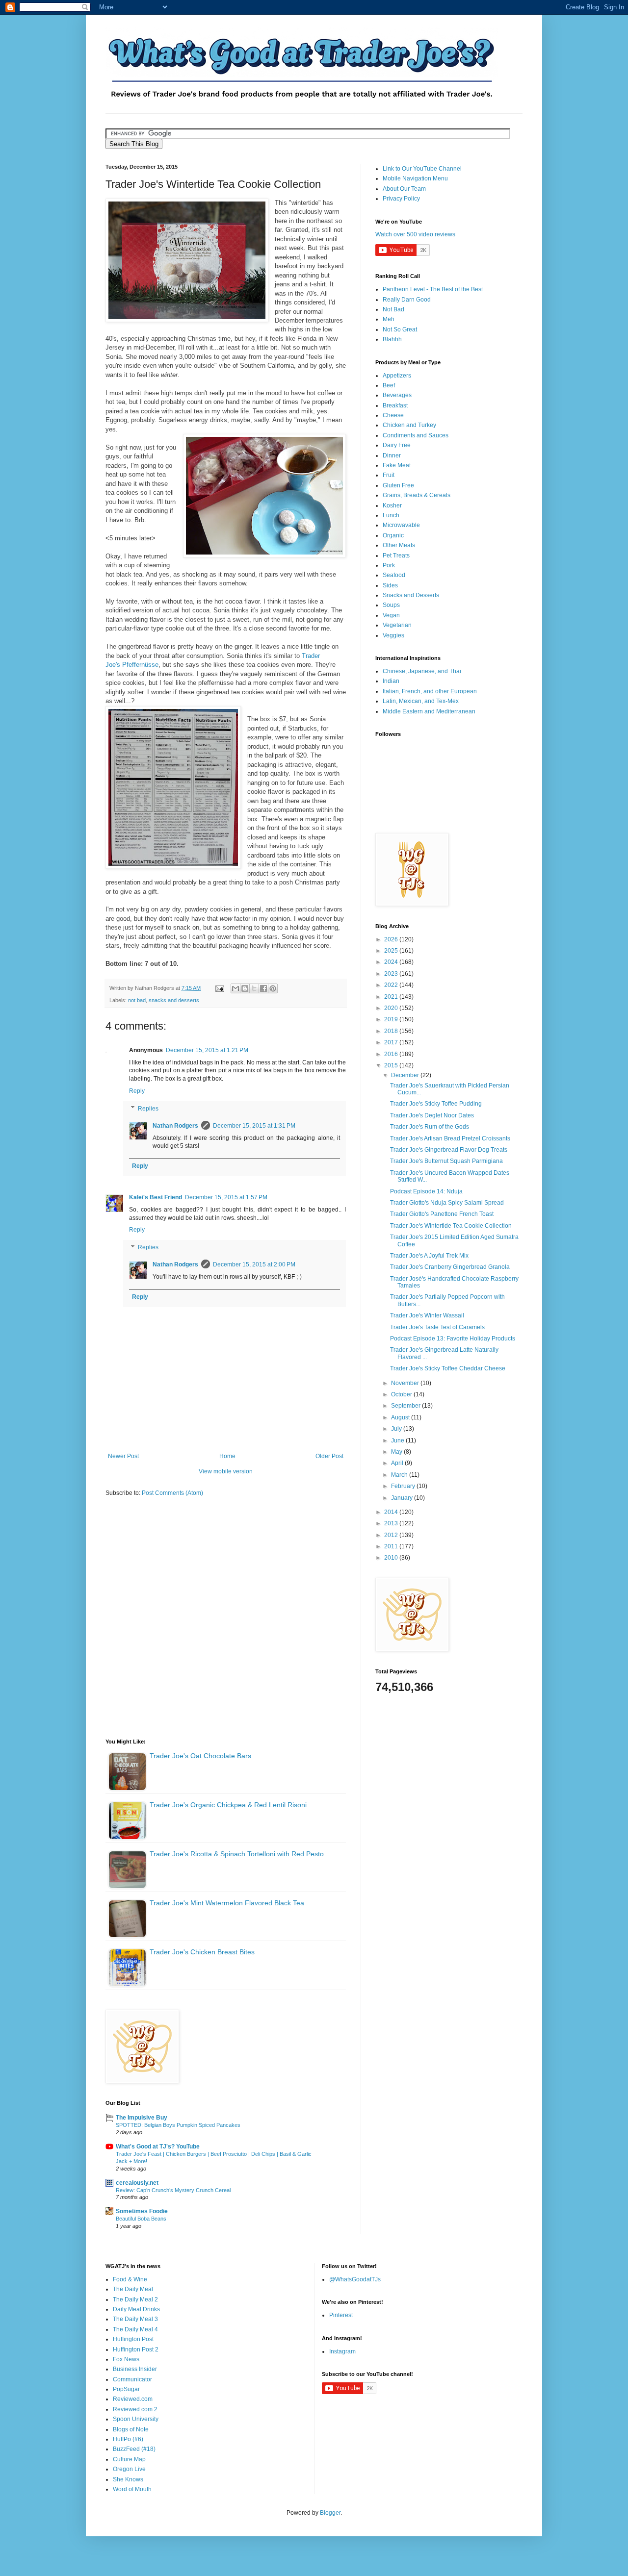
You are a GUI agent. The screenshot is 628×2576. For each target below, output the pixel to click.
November (406, 1383)
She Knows (128, 2479)
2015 (392, 1065)
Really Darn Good (407, 300)
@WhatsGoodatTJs (355, 2279)
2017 (392, 1042)
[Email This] (235, 988)
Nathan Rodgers (175, 1126)
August (401, 1417)
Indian (391, 681)
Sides (390, 585)
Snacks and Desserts (411, 595)
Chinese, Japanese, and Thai (422, 671)
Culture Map (129, 2459)
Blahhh (392, 339)
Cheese (393, 415)
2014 (392, 1512)
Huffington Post (133, 2339)
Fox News (126, 2359)
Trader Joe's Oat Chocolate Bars (200, 1756)
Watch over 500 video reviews (415, 234)
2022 (392, 985)
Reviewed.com (133, 2399)
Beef (389, 385)
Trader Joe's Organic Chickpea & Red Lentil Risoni (228, 1805)
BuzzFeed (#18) (134, 2449)
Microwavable (401, 525)
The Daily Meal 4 (135, 2329)
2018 (392, 1031)
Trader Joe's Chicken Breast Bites (202, 1952)
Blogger (330, 2513)
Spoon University (136, 2419)
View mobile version (226, 1471)
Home (227, 1456)
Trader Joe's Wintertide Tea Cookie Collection (451, 1226)
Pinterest (341, 2315)
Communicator (132, 2379)
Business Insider (135, 2369)
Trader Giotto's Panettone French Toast (442, 1214)
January (403, 1498)
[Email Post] (219, 988)
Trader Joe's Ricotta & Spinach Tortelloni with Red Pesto (237, 1854)
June (398, 1440)
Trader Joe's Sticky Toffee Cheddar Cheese (448, 1368)
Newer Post (123, 1456)
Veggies (393, 635)
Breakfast (395, 405)
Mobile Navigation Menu (415, 178)
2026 (392, 939)
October (402, 1394)
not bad (137, 1000)
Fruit (389, 475)
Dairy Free (397, 445)
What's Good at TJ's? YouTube (158, 2147)
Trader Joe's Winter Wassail (427, 1315)
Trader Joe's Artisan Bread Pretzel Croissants (450, 1138)
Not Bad (393, 309)
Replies (148, 1109)
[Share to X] (254, 988)
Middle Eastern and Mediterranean (429, 711)
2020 (392, 1008)
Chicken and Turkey (409, 425)
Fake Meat (397, 465)
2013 (392, 1523)
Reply (137, 1091)
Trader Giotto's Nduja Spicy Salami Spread (447, 1203)
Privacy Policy (401, 199)
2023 (392, 974)
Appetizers (397, 376)
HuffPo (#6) (128, 2439)
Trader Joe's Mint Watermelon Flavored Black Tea (227, 1903)
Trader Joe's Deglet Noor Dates (432, 1115)
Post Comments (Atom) (172, 1493)
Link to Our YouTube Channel (422, 169)
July (397, 1429)
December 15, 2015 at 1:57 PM (226, 1197)
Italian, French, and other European (430, 691)
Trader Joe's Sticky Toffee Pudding (436, 1104)
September (406, 1406)
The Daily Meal (133, 2289)
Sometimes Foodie (142, 2211)
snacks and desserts (174, 1000)
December (406, 1075)
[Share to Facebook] (263, 988)
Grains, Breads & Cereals (417, 495)
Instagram (342, 2351)
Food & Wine (130, 2279)
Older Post (329, 1456)
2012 (392, 1535)
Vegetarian (397, 625)
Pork (389, 565)
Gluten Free (398, 485)
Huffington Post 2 (136, 2349)
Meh (389, 319)
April (398, 1463)
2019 (392, 1019)
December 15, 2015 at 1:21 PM (207, 1050)
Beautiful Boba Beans (141, 2219)
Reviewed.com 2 (135, 2409)
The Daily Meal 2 (135, 2299)
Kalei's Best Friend (156, 1197)
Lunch (391, 515)
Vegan (391, 615)
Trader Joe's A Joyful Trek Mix (429, 1256)
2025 (392, 951)
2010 (392, 1558)
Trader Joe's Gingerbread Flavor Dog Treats (449, 1150)
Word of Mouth (132, 2489)
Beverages (397, 395)
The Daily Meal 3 (135, 2319)
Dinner (392, 455)
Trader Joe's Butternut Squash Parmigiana (446, 1161)
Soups (391, 605)
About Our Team (404, 189)
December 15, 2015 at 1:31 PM (254, 1126)
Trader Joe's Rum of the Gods (430, 1127)
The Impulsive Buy (142, 2118)
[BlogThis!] (245, 988)
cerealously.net (137, 2183)
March (400, 1475)
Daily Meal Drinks (136, 2309)
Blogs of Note (131, 2429)
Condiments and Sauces (416, 435)
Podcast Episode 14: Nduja (426, 1191)
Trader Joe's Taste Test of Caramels (437, 1327)
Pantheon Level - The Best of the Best (433, 289)
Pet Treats (396, 556)
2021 (392, 997)
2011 (392, 1546)
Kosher (392, 505)
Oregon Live (129, 2469)
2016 (392, 1054)
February (404, 1486)
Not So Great (400, 329)
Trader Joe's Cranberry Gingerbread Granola (450, 1267)
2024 (392, 962)
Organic (393, 535)
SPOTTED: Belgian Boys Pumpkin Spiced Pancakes (178, 2125)
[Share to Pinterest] (273, 988)
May (397, 1452)
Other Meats (399, 545)
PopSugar (126, 2389)
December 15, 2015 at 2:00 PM (254, 1264)
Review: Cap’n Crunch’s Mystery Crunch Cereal (173, 2190)
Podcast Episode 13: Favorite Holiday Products (453, 1339)
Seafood (394, 575)
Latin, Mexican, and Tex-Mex (421, 701)
